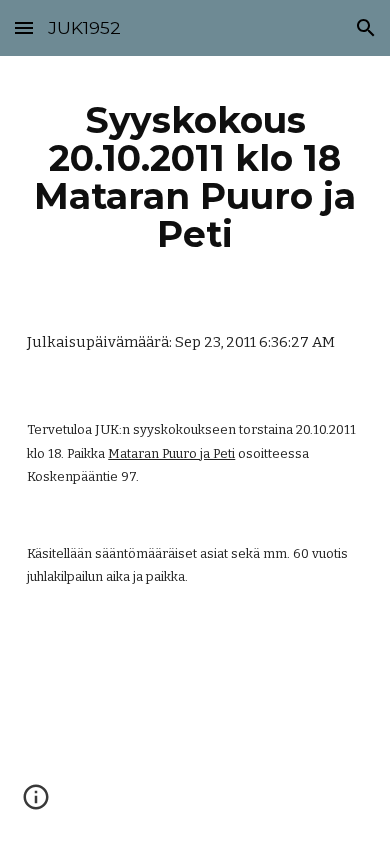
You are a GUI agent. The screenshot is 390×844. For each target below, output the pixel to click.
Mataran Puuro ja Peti (171, 453)
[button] (24, 27)
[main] (195, 177)
